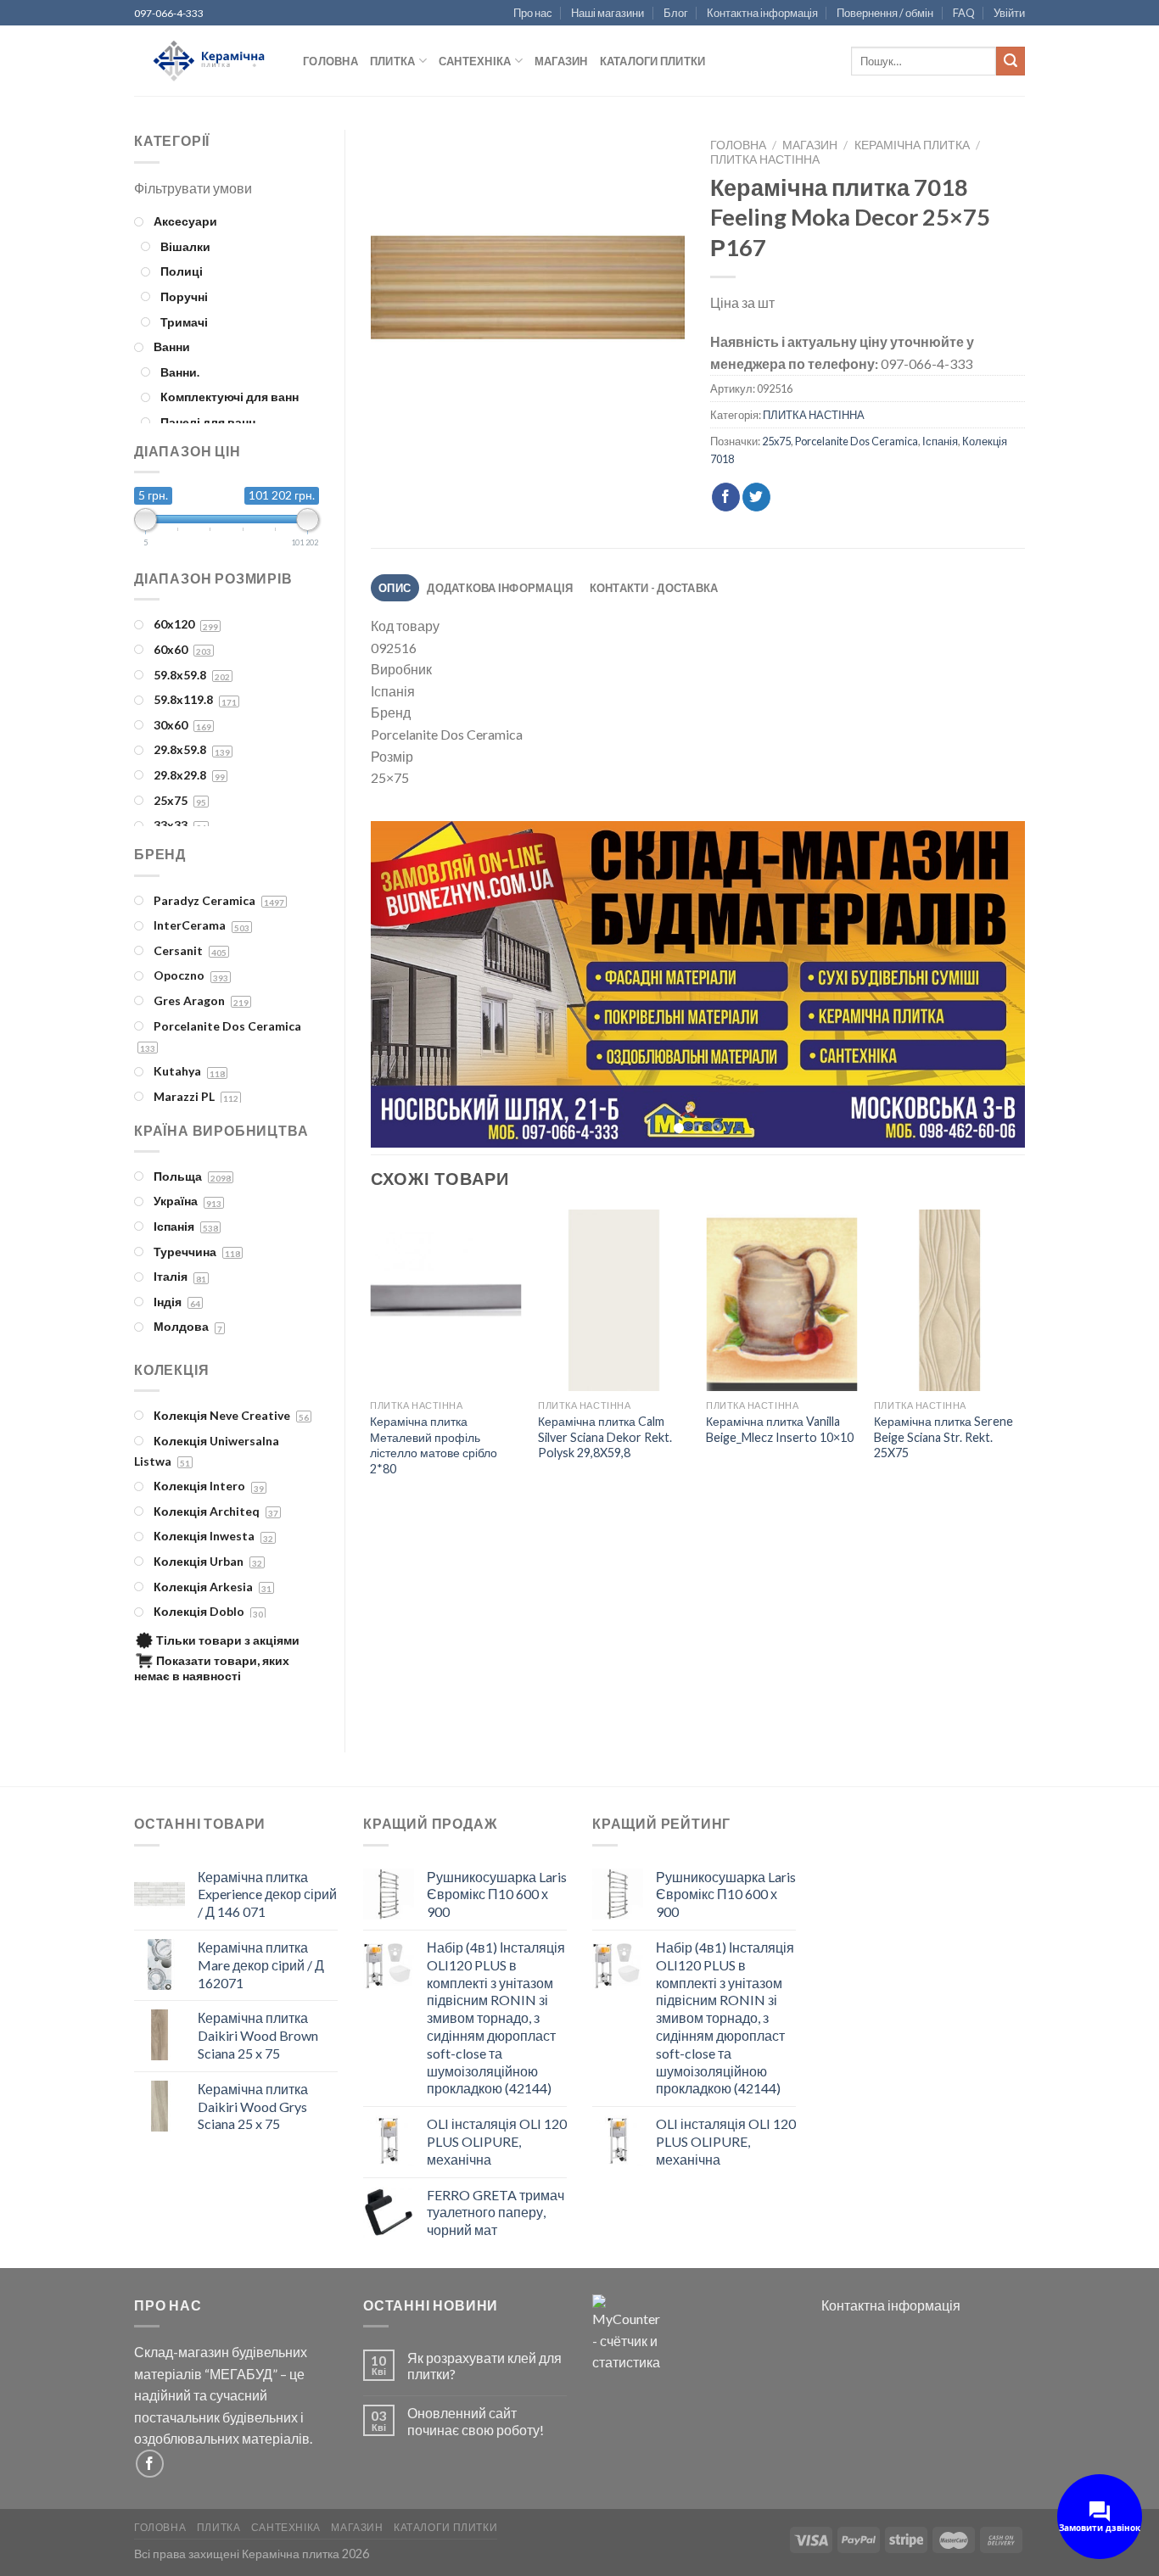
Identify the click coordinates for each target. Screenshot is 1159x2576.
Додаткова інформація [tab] (500, 588)
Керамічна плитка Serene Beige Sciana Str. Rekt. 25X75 (943, 1439)
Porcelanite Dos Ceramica (857, 441)
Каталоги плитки (653, 61)
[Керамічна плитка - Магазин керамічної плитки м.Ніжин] (206, 61)
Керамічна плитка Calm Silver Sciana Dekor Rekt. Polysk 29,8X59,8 (605, 1439)
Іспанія (940, 441)
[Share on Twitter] (756, 497)
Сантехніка (475, 61)
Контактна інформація (762, 13)
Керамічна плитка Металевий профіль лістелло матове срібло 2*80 (434, 1447)
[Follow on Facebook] (150, 2464)
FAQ (964, 13)
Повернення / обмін (885, 13)
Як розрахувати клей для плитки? (484, 2366)
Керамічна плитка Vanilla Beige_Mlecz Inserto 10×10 (780, 1432)
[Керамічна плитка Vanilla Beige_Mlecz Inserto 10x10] (781, 1304)
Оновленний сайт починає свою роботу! (476, 2421)
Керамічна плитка (912, 145)
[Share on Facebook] (726, 497)
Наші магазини (607, 13)
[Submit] (1011, 61)
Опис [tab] (395, 588)
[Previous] (405, 986)
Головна (330, 61)
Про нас (533, 13)
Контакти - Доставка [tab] (654, 588)
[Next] (990, 986)
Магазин (561, 61)
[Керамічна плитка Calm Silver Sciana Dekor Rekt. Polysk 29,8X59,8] (613, 1304)
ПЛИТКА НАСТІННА (765, 159)
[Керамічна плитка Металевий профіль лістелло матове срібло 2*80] (445, 1304)
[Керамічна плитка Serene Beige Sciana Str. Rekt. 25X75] (949, 1304)
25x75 (776, 441)
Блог (676, 13)
